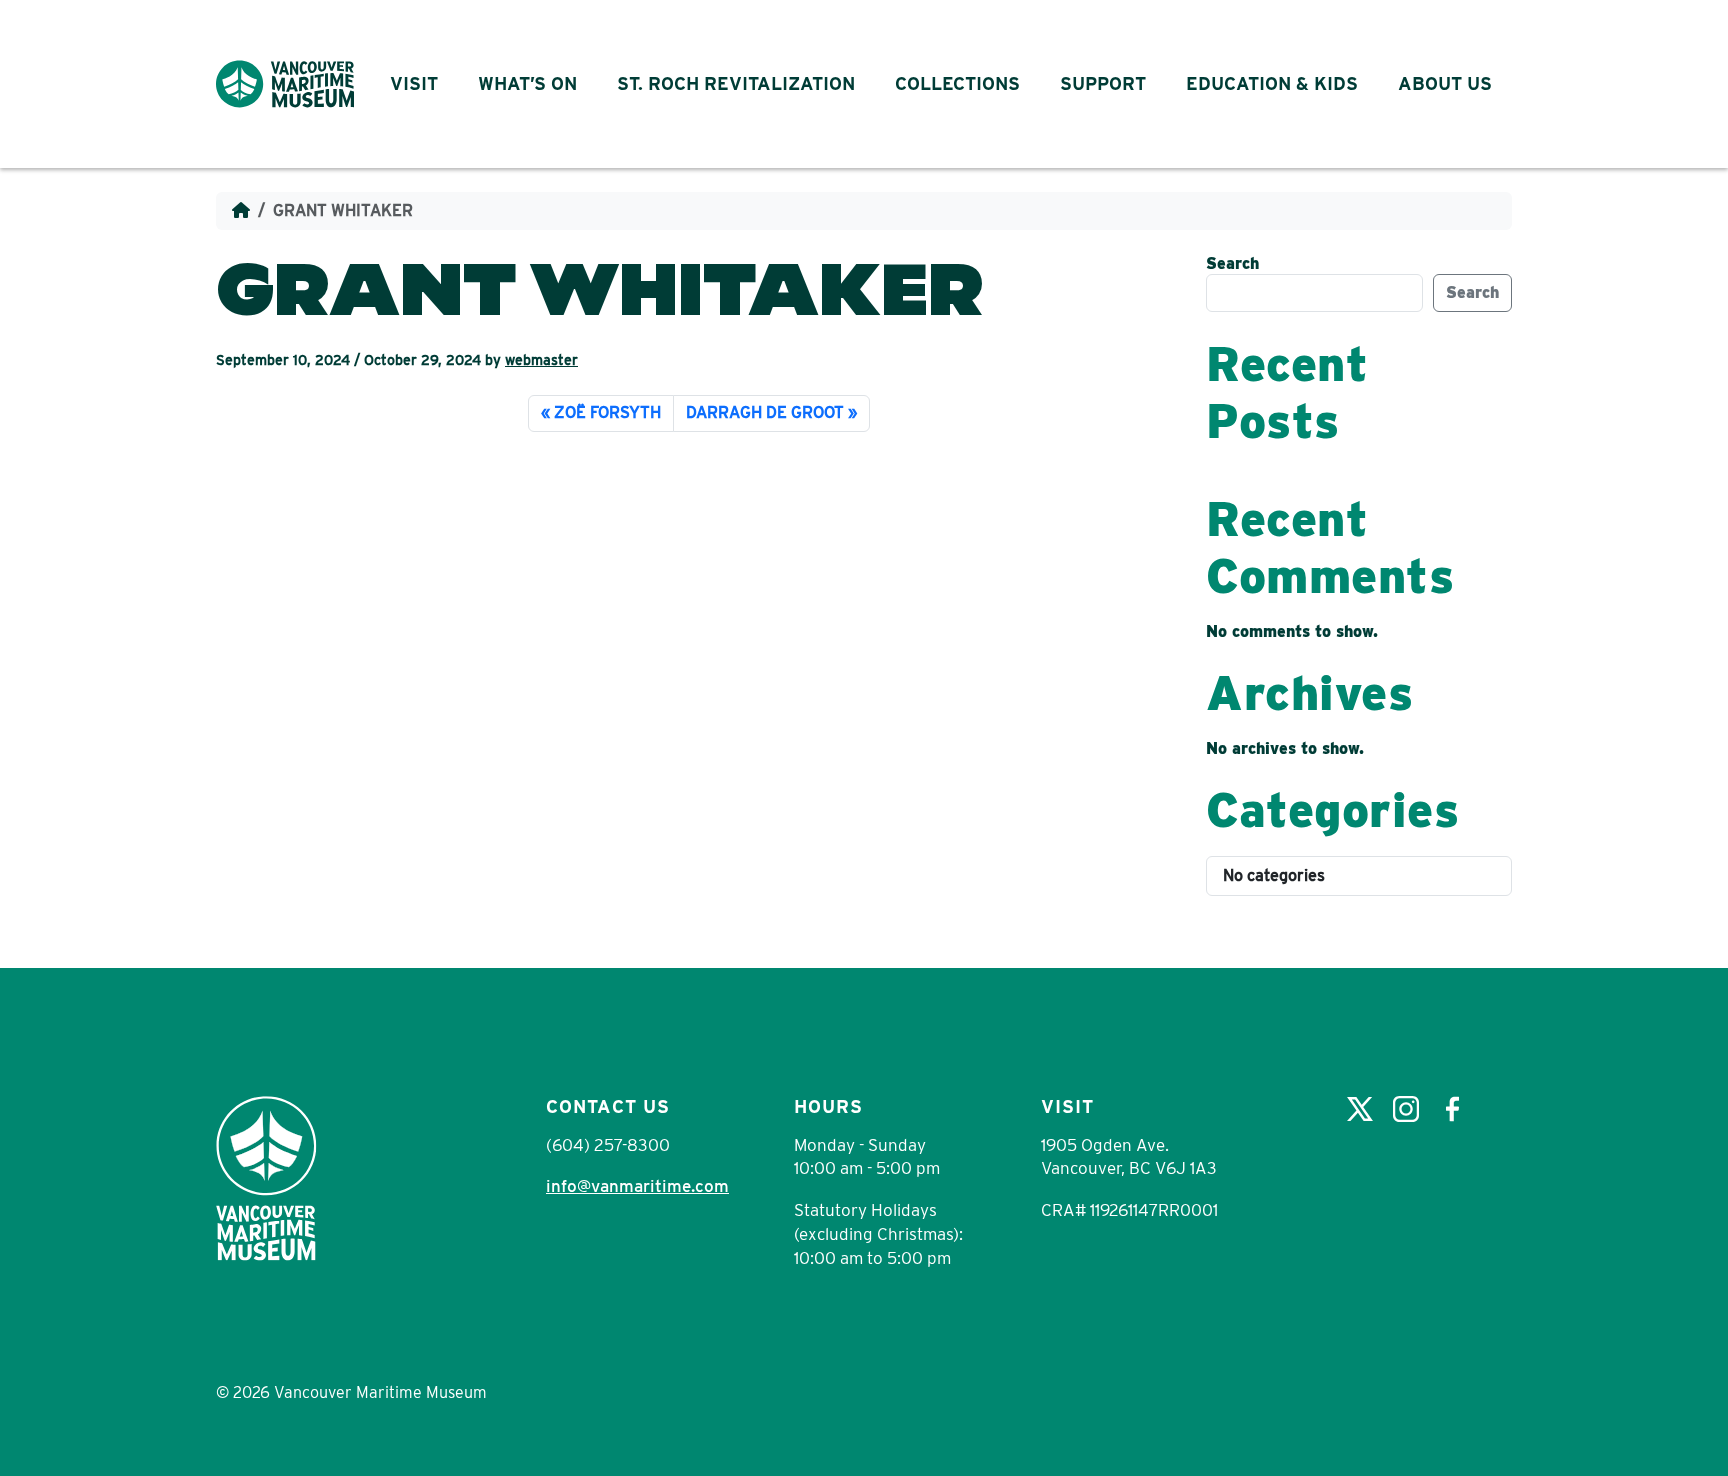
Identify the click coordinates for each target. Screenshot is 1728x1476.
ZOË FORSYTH (607, 412)
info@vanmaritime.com (637, 1186)
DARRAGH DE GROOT (765, 412)
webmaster (541, 360)
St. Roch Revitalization (736, 83)
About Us (1445, 83)
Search (1232, 263)
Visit (414, 83)
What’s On (527, 83)
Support (1103, 83)
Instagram (1406, 1109)
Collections (957, 83)
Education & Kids (1272, 83)
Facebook (1452, 1109)
